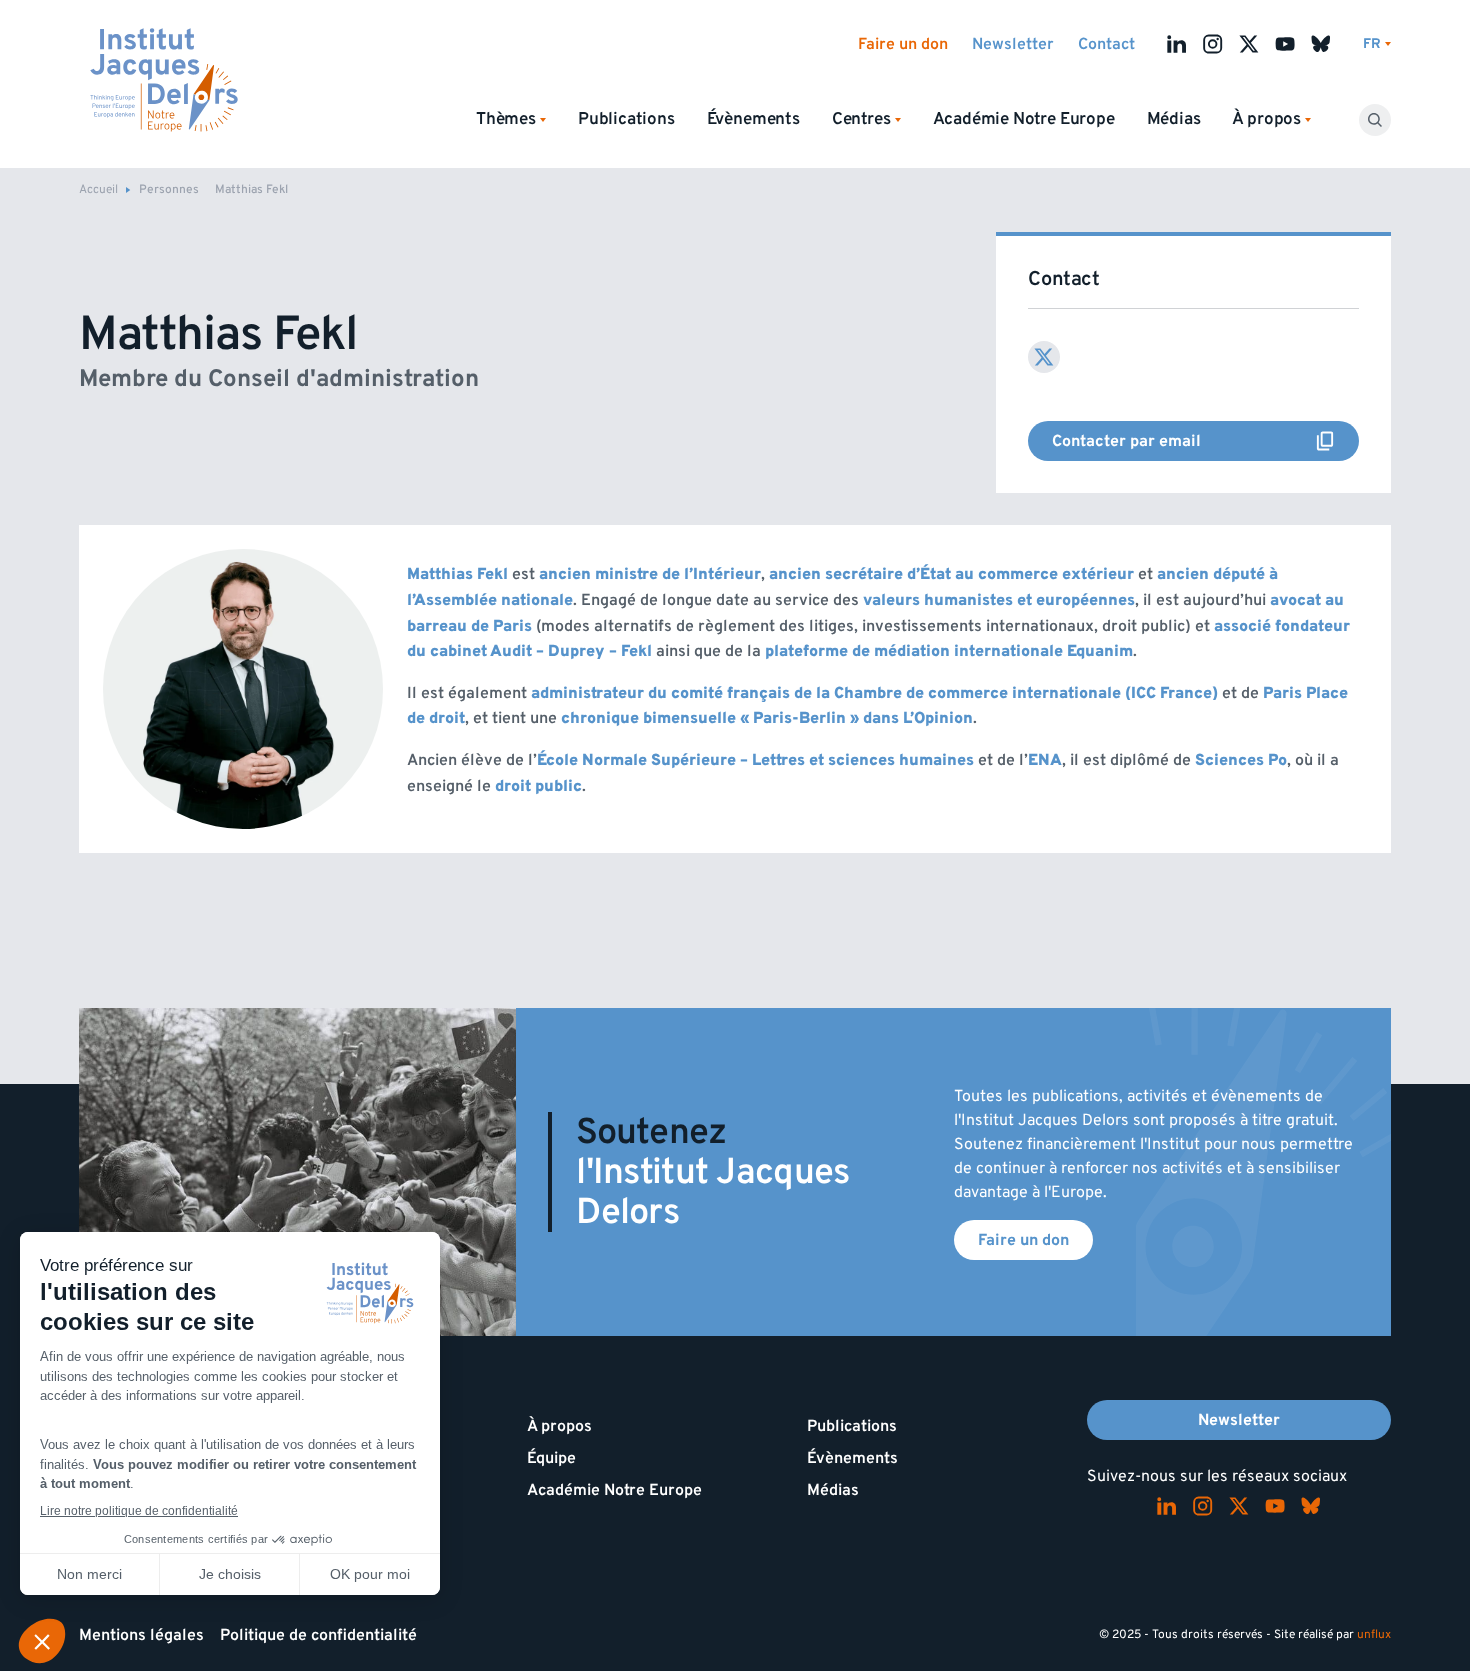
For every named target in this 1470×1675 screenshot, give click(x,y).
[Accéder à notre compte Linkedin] (1177, 44)
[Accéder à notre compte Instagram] (1213, 44)
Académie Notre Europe (1024, 119)
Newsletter (1013, 44)
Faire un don (903, 44)
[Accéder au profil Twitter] (1044, 357)
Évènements (753, 119)
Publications (626, 119)
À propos (559, 1426)
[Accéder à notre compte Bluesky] (1321, 44)
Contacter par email (1205, 441)
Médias (1174, 119)
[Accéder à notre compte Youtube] (1285, 44)
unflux (1374, 1634)
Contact (1106, 44)
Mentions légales (141, 1635)
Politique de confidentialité (318, 1635)
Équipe (551, 1458)
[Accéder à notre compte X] (1249, 44)
